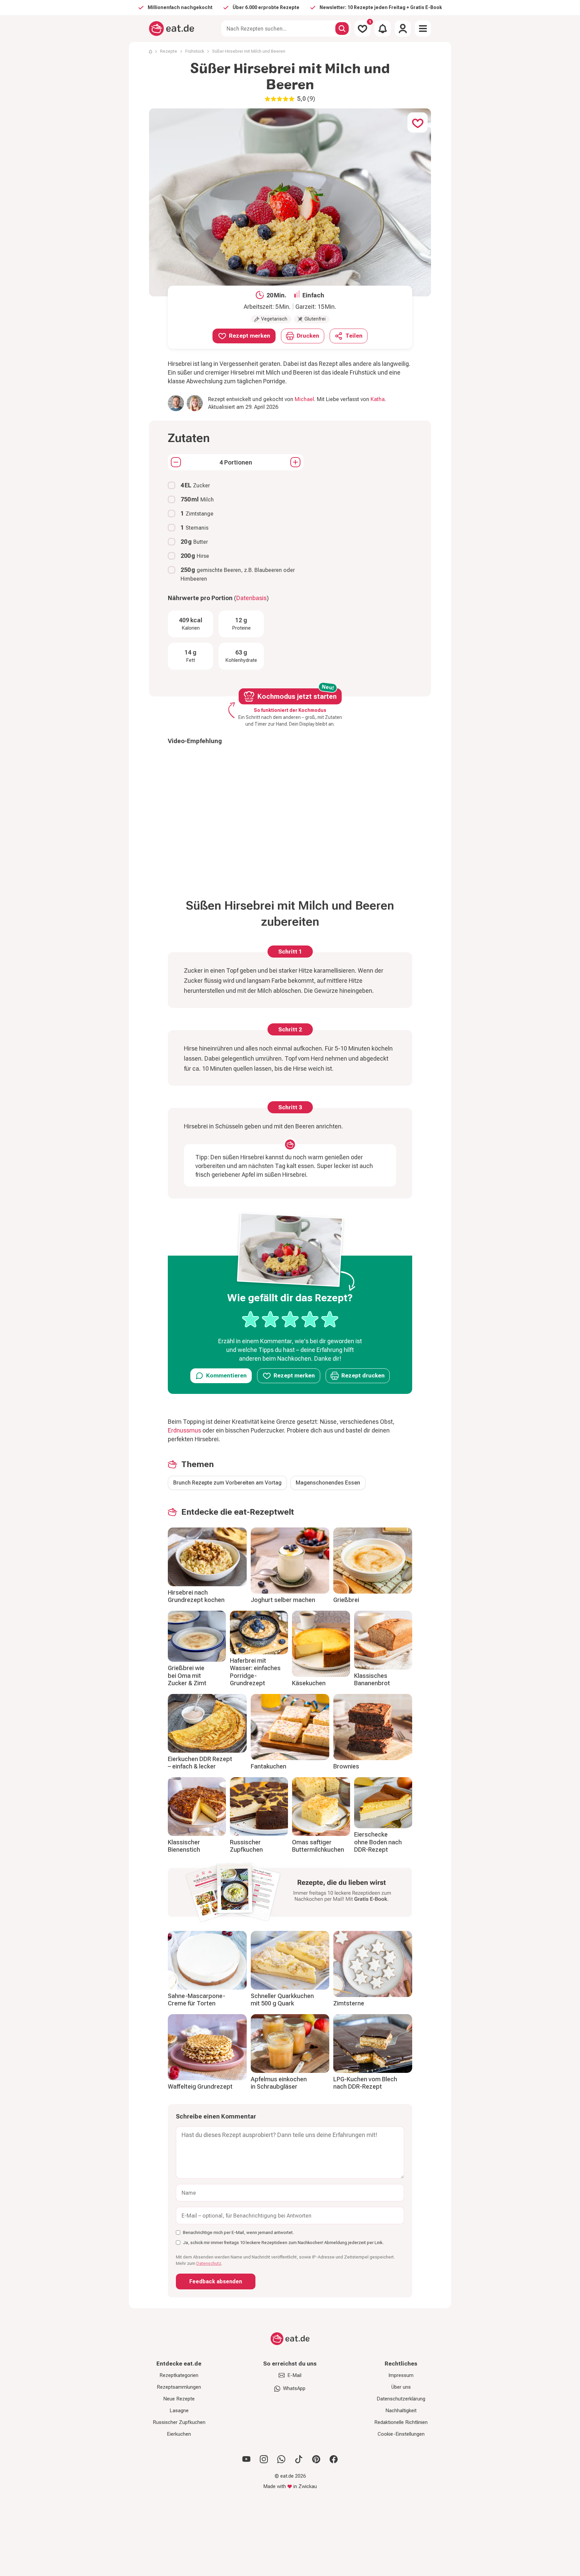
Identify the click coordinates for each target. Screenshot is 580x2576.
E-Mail (294, 2375)
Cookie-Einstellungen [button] (401, 2434)
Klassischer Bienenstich (184, 1846)
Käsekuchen (309, 1683)
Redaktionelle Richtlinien (401, 2422)
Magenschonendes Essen (328, 1483)
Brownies (346, 1766)
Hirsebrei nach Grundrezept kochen (196, 1596)
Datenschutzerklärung (401, 2399)
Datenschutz (209, 2263)
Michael (304, 399)
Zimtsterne (349, 2003)
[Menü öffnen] (423, 29)
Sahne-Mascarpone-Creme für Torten (197, 2000)
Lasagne (179, 2411)
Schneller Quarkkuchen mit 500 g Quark (282, 2000)
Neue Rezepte (179, 2399)
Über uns (401, 2387)
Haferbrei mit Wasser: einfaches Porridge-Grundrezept (255, 1672)
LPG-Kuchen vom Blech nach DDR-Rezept (365, 2083)
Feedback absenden (216, 2281)
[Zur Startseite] (172, 29)
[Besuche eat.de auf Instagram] (264, 2459)
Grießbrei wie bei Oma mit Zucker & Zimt (187, 1675)
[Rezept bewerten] (290, 1319)
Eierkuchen (179, 2434)
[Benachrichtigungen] (383, 29)
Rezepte (169, 51)
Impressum (401, 2375)
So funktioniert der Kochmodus (290, 710)
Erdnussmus (185, 1430)
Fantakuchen (269, 1766)
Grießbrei (346, 1600)
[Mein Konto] (403, 29)
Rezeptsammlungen (179, 2387)
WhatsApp (294, 2388)
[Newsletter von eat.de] (290, 1894)
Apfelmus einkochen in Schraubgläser (279, 2083)
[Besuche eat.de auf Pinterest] (316, 2459)
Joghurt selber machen (283, 1600)
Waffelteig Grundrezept (200, 2086)
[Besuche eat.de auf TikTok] (299, 2459)
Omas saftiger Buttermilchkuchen (318, 1846)
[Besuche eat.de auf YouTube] (246, 2459)
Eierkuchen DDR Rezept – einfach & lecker (200, 1763)
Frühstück (195, 51)
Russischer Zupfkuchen (246, 1846)
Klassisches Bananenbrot (372, 1680)
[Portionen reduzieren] (176, 462)
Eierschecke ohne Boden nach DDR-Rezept (378, 1842)
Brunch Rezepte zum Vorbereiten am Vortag (227, 1483)
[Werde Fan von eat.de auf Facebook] (334, 2459)
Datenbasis (251, 598)
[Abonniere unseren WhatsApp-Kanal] (281, 2459)
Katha (378, 399)
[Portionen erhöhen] (295, 462)
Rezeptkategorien (179, 2375)
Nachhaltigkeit (401, 2411)
